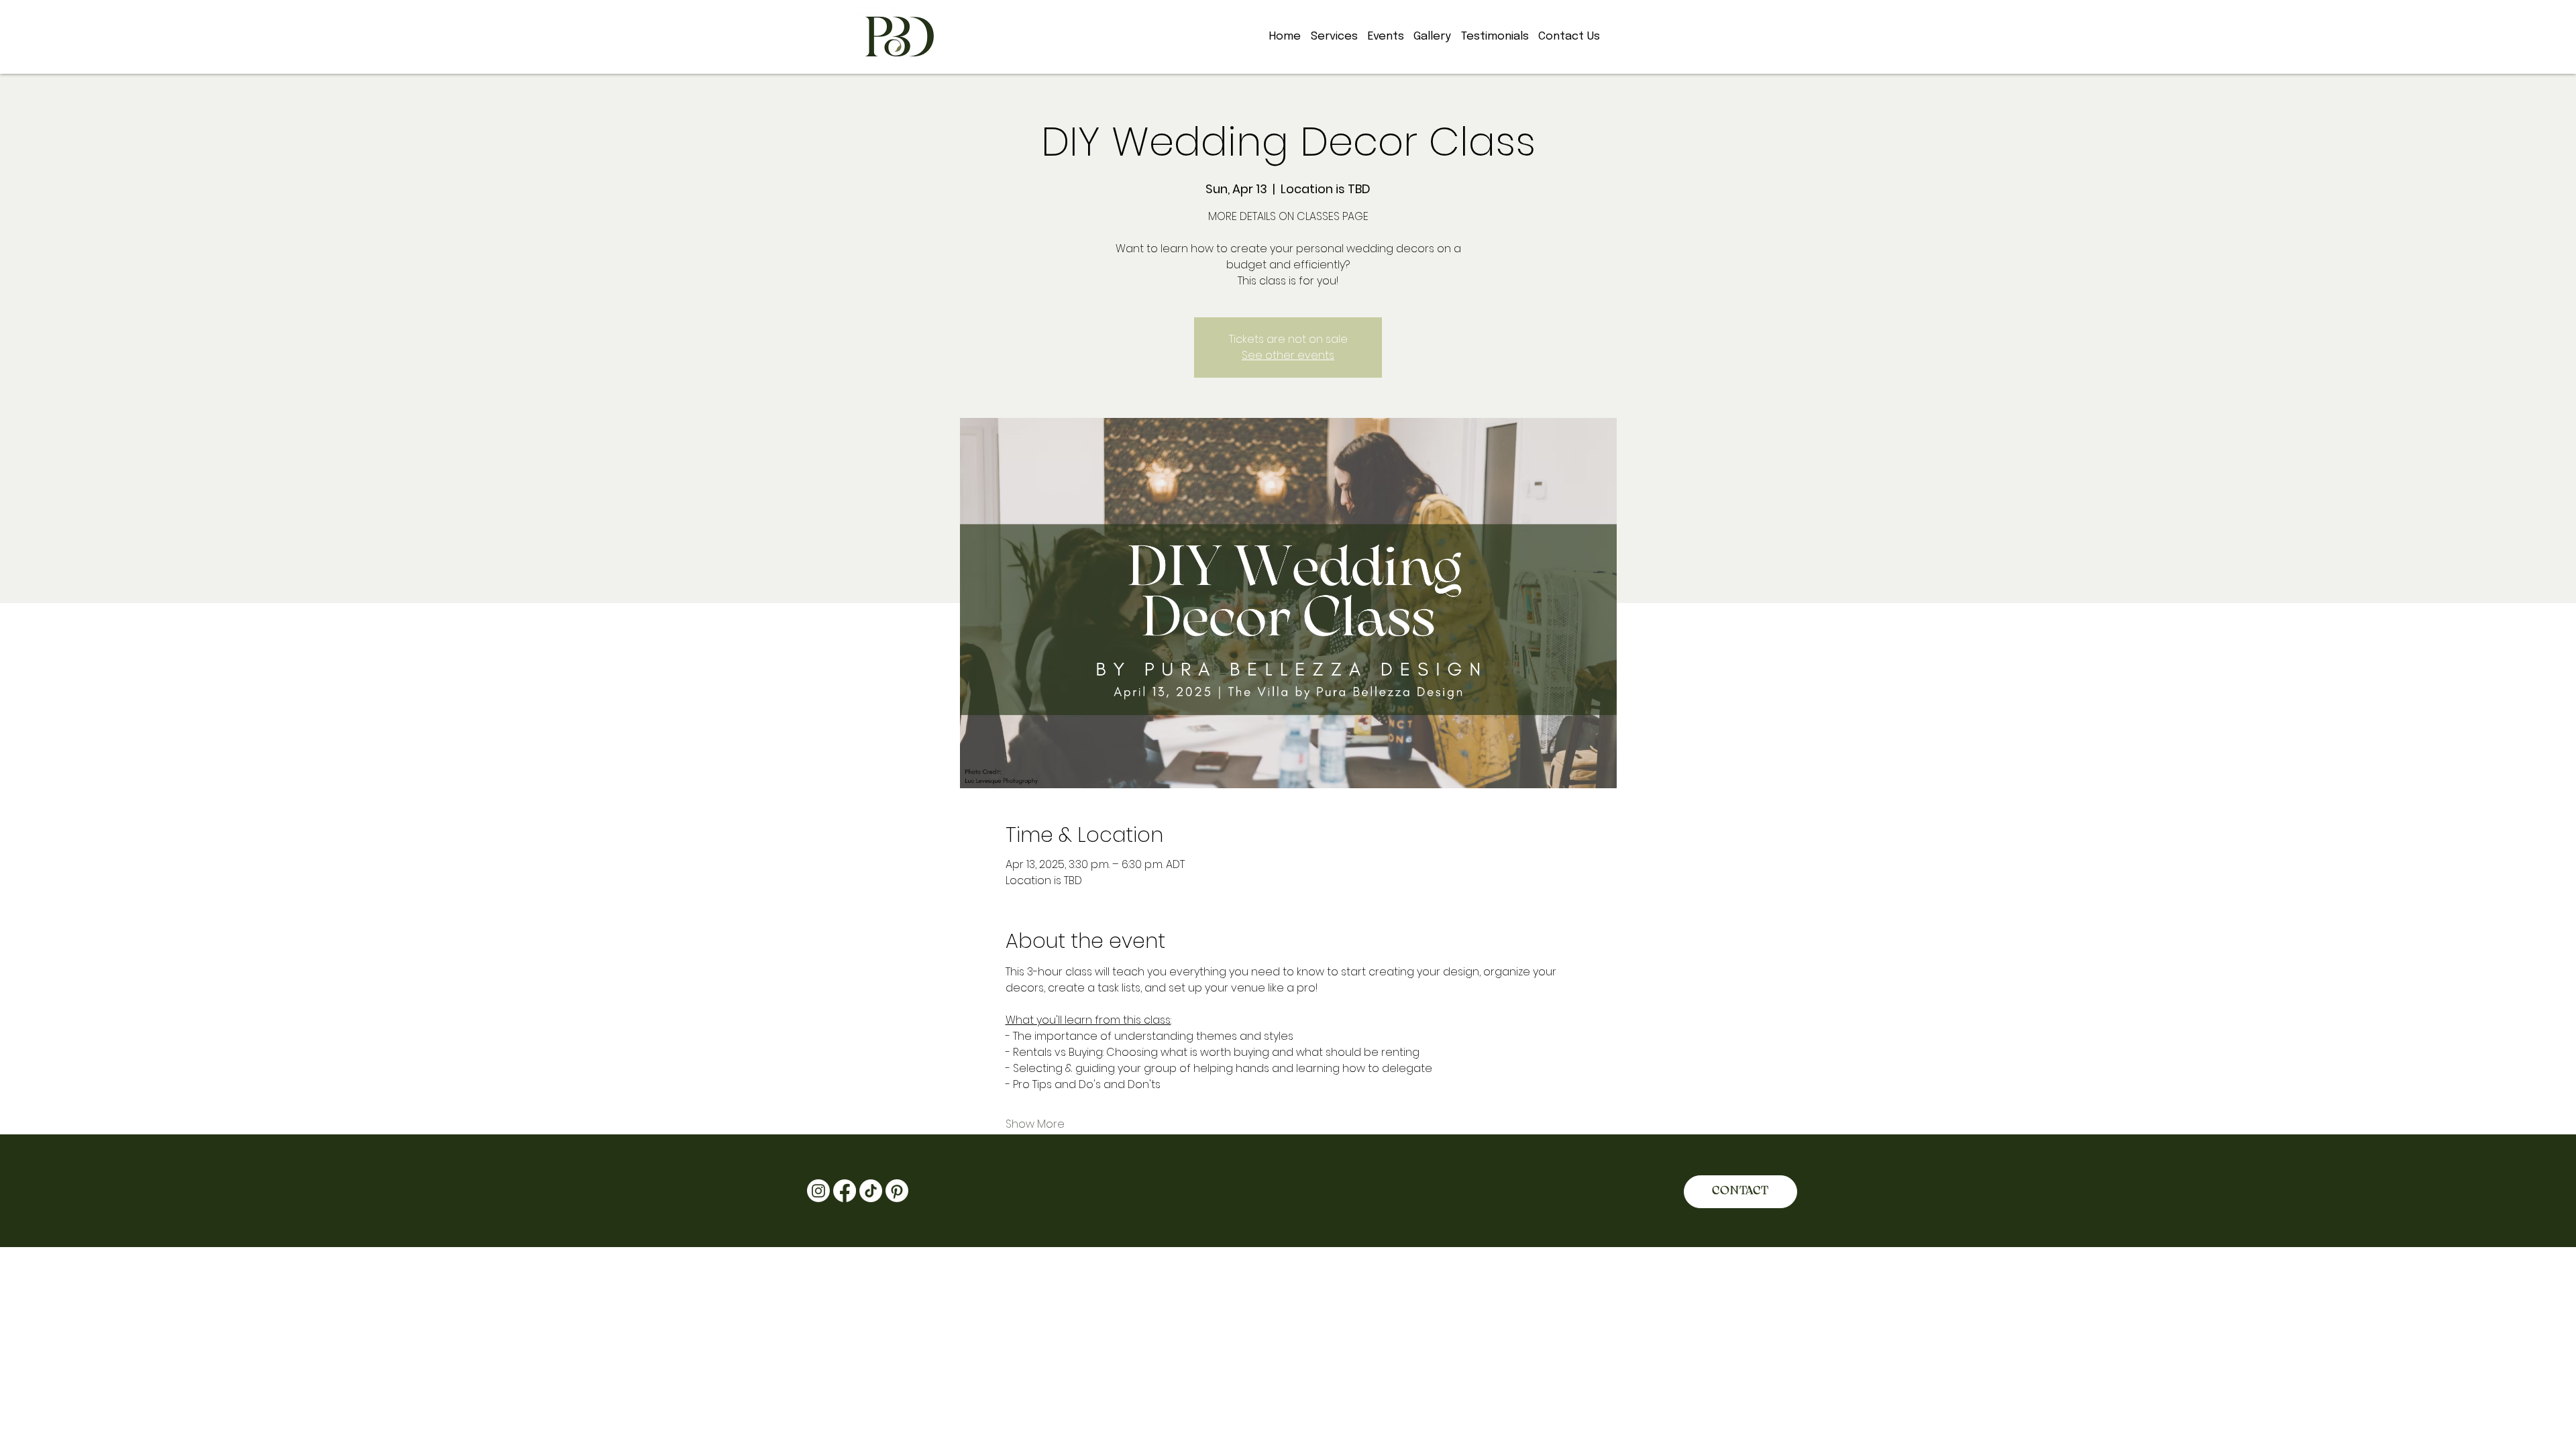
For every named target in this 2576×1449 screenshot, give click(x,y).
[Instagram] (818, 1191)
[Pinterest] (897, 1191)
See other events (1288, 355)
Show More (1035, 1124)
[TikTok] (871, 1191)
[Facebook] (845, 1191)
